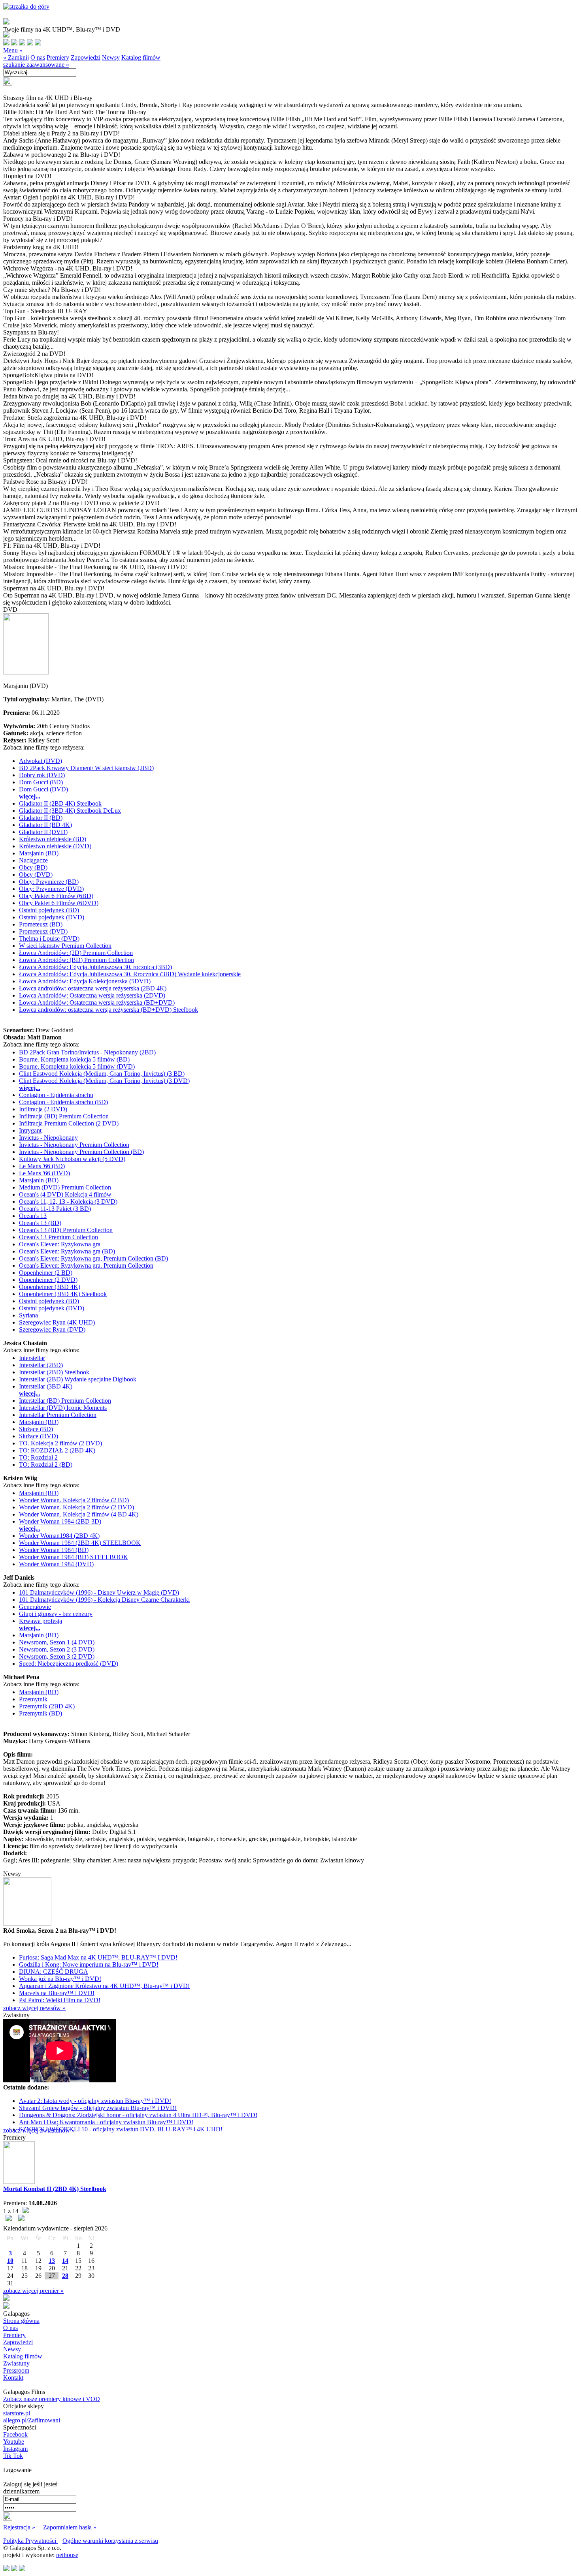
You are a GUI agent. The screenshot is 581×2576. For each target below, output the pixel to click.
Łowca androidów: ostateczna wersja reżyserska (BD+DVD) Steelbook (108, 1010)
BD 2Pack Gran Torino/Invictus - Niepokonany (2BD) (87, 1052)
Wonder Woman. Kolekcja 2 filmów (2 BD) (74, 1500)
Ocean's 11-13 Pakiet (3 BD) (55, 1209)
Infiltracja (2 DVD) (43, 1109)
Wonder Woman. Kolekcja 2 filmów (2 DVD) (76, 1507)
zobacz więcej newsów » (34, 2008)
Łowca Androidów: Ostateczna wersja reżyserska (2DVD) (92, 995)
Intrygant (30, 1130)
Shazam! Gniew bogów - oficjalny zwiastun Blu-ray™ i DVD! (98, 2108)
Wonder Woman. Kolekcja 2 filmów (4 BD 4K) (79, 1514)
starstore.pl (17, 2413)
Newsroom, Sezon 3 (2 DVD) (57, 1656)
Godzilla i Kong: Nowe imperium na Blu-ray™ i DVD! (89, 1964)
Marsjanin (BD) (39, 853)
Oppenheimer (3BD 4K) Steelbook (63, 1294)
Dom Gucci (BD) (41, 782)
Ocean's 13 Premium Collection (58, 1237)
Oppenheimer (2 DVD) (48, 1280)
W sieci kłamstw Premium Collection (65, 946)
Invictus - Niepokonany (48, 1138)
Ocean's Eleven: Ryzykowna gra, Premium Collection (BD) (93, 1258)
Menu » (13, 50)
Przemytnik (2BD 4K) (47, 1706)
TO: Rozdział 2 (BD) (46, 1465)
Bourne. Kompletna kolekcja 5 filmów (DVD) (77, 1066)
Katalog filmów (141, 57)
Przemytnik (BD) (41, 1713)
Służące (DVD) (39, 1436)
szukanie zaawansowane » (36, 65)
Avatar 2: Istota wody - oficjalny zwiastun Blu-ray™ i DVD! (95, 2101)
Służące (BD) (36, 1429)
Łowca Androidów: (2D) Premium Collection (76, 953)
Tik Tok (13, 2456)
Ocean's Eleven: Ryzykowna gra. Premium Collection (86, 1265)
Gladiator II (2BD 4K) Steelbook (60, 803)
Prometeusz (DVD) (43, 931)
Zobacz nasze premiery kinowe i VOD (52, 2399)
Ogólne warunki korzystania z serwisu (110, 2541)
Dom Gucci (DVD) (43, 789)
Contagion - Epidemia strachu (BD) (63, 1102)
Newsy (111, 57)
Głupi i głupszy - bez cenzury (56, 1614)
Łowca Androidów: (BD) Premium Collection (76, 960)
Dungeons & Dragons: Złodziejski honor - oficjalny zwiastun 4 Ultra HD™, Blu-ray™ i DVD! (138, 2115)
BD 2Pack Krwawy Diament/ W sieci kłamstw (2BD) (86, 768)
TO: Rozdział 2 (38, 1457)
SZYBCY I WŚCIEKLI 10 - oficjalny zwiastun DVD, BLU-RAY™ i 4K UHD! (121, 2129)
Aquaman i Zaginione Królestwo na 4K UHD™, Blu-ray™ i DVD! (104, 1986)
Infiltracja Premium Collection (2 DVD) (69, 1123)
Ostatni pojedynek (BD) (49, 910)
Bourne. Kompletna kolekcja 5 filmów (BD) (74, 1059)
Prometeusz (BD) (41, 924)
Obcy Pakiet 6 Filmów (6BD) (56, 896)
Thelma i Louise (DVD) (49, 939)
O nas (38, 57)
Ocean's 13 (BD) (40, 1223)
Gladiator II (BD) (41, 818)
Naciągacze (33, 860)
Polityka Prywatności (30, 2541)
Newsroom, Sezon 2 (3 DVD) (57, 1649)
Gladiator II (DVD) (43, 832)
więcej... (30, 796)
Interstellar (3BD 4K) (46, 1386)
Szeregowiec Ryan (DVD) (52, 1329)
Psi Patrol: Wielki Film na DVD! (60, 2000)
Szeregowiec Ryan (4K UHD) (57, 1322)
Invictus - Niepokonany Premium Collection (74, 1145)
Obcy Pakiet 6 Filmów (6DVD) (59, 903)
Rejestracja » (19, 2527)
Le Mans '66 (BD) (42, 1166)
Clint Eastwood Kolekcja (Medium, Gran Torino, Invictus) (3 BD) (102, 1074)
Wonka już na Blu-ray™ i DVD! (60, 1979)
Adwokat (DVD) (41, 761)
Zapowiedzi (86, 57)
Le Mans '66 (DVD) (44, 1173)
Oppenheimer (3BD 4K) (50, 1287)
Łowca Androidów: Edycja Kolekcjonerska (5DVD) (85, 981)
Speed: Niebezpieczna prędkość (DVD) (69, 1664)
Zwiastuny (16, 2363)
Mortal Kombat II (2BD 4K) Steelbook (55, 2189)
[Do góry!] (26, 7)
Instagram (15, 2449)
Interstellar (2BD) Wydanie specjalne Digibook (78, 1379)
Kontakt (13, 2378)
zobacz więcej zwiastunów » (39, 2130)
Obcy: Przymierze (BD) (49, 882)
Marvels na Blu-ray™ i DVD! (57, 1993)
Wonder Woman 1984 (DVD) (56, 1564)
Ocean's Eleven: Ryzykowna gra (60, 1244)
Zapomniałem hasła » (70, 2527)
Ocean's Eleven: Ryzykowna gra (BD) (67, 1251)
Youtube (14, 2442)
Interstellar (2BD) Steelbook (54, 1372)
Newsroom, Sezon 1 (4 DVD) (57, 1642)
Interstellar (32, 1358)
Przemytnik (33, 1699)
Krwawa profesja (41, 1621)
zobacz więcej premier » (33, 2291)
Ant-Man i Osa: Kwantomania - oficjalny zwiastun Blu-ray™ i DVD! (106, 2122)
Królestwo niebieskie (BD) (53, 839)
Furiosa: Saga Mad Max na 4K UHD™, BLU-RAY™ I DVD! (98, 1957)
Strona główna (21, 2321)
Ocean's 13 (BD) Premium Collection (66, 1230)
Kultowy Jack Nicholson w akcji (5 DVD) (72, 1159)
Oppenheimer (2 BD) (46, 1273)
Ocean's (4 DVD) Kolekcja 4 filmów (65, 1194)
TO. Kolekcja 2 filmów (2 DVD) (60, 1443)
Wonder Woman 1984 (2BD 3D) (60, 1521)
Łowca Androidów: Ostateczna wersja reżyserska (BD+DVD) (97, 1002)
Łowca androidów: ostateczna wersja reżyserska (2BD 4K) (93, 988)
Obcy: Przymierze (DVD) (51, 889)
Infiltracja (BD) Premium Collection (64, 1116)
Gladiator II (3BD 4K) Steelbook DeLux (70, 811)
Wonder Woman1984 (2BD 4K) (59, 1536)
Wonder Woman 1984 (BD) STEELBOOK (74, 1557)
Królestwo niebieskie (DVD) (55, 846)
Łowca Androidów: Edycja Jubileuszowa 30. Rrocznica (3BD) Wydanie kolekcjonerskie (130, 974)
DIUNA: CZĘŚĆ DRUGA (54, 1972)
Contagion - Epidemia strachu (56, 1095)
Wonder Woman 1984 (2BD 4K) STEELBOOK (80, 1543)
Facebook (15, 2434)
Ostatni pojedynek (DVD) (52, 917)
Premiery (58, 57)
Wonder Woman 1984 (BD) (54, 1550)
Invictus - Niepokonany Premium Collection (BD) (81, 1152)
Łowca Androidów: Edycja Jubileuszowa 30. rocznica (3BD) (95, 967)
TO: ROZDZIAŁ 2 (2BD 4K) (57, 1450)
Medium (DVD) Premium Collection (65, 1187)
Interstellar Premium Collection (58, 1415)
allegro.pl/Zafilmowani (32, 2420)
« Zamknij (16, 57)
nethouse (67, 2555)
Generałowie (35, 1607)
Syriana (28, 1315)
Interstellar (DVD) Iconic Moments (63, 1408)
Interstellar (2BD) (41, 1365)
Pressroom (16, 2370)
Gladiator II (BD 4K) (45, 825)
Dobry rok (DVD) (42, 775)
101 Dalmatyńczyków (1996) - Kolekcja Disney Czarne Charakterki (104, 1600)
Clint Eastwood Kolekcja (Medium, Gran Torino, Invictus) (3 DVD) (104, 1081)
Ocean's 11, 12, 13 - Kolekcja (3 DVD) (68, 1202)
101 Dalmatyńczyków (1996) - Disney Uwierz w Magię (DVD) (99, 1592)
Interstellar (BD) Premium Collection (65, 1401)
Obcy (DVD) (36, 875)
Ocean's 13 (33, 1216)
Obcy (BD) (33, 867)
